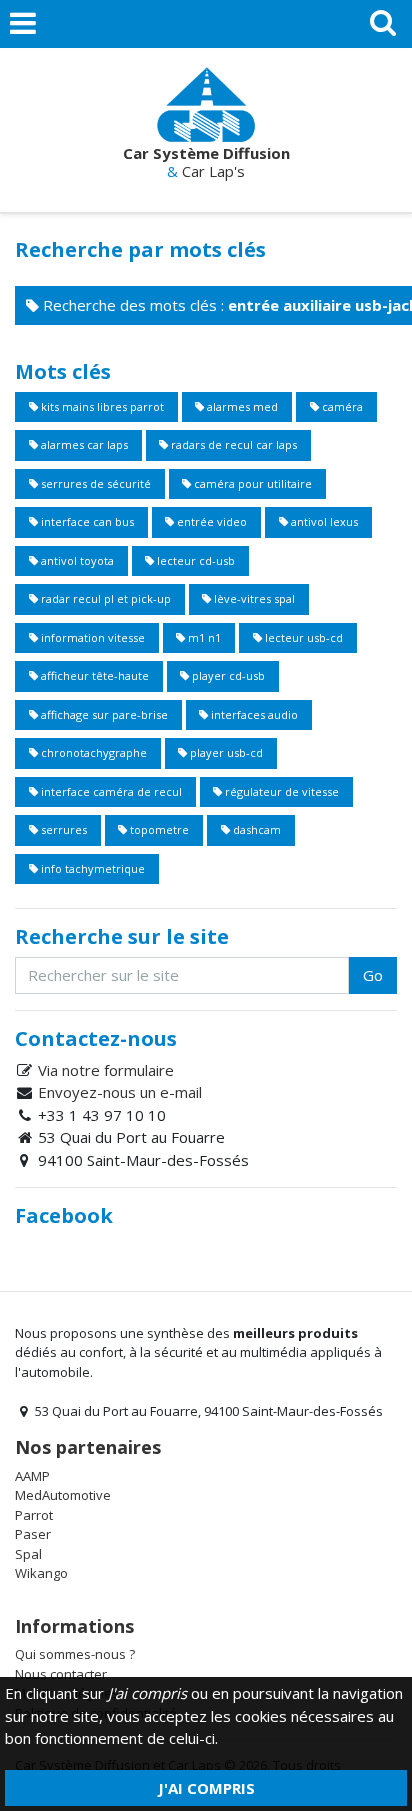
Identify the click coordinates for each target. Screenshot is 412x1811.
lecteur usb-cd (302, 637)
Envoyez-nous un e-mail (120, 1092)
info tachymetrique (91, 868)
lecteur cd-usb (194, 560)
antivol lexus (323, 521)
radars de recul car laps (232, 444)
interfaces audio (253, 714)
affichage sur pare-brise (103, 714)
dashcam (255, 829)
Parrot (34, 1515)
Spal (28, 1554)
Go (373, 975)
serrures (62, 829)
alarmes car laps (83, 444)
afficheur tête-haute (93, 675)
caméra (341, 406)
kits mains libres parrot (101, 406)
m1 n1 (203, 637)
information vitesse (91, 637)
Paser (33, 1534)
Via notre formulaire (106, 1070)
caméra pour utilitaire (251, 483)
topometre (158, 829)
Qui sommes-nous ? (75, 1654)
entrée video (210, 521)
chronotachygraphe (92, 752)
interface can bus (86, 521)
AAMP (32, 1476)
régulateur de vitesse (280, 791)
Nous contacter (61, 1674)
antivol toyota (76, 560)
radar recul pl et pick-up (104, 598)
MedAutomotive (63, 1495)
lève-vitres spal (253, 598)
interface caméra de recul (110, 791)
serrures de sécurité (94, 483)
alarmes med (241, 406)
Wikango (41, 1573)
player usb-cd (225, 752)
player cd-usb (227, 675)
